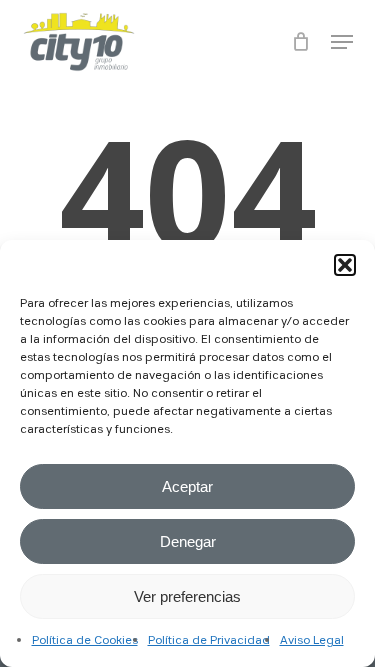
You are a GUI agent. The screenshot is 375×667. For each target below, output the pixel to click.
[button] (345, 265)
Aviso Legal (312, 641)
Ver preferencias (187, 596)
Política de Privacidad (209, 641)
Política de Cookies (85, 641)
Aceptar (187, 486)
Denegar (188, 541)
